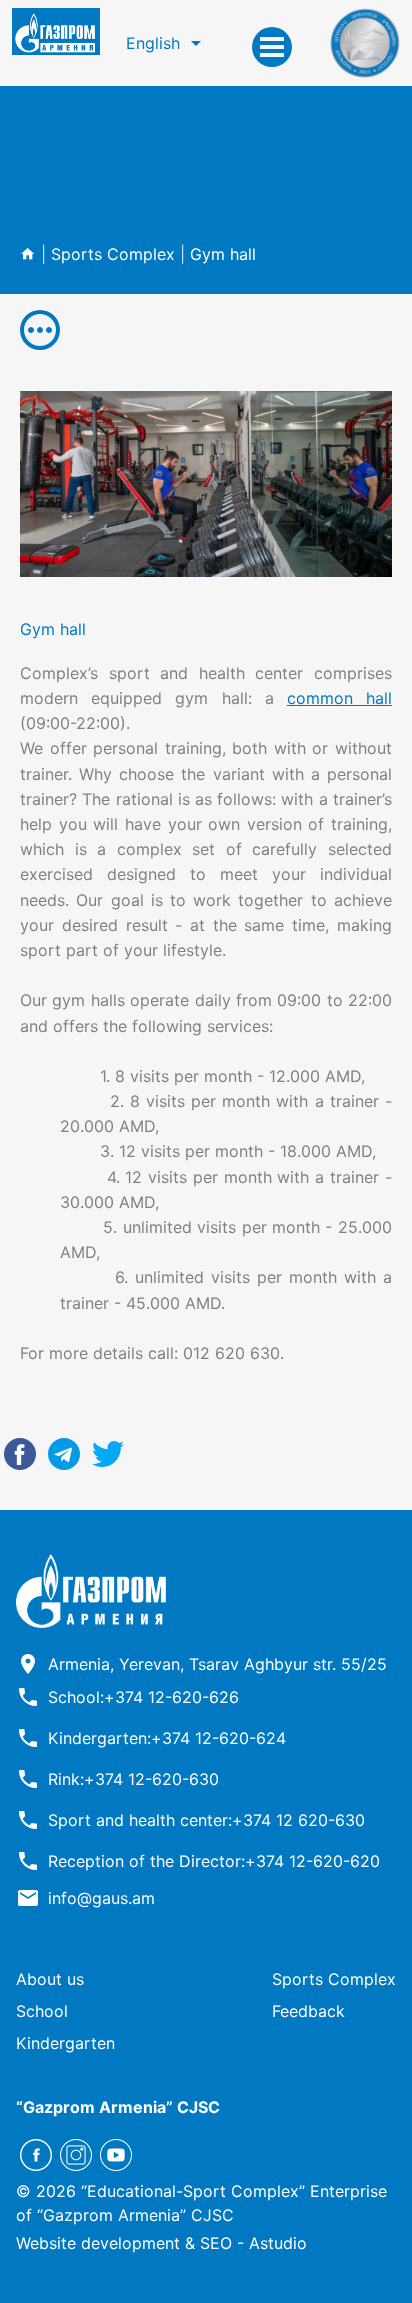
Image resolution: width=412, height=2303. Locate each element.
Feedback (308, 2011)
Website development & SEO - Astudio (161, 2243)
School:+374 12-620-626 (143, 1697)
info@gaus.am (101, 1898)
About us (50, 1979)
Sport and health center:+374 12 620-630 (206, 1820)
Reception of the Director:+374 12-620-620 (214, 1861)
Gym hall (223, 254)
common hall (339, 698)
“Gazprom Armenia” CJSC (118, 2107)
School (42, 2011)
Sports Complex (113, 254)
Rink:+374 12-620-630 (133, 1779)
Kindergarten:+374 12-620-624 (167, 1738)
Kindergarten (65, 2043)
